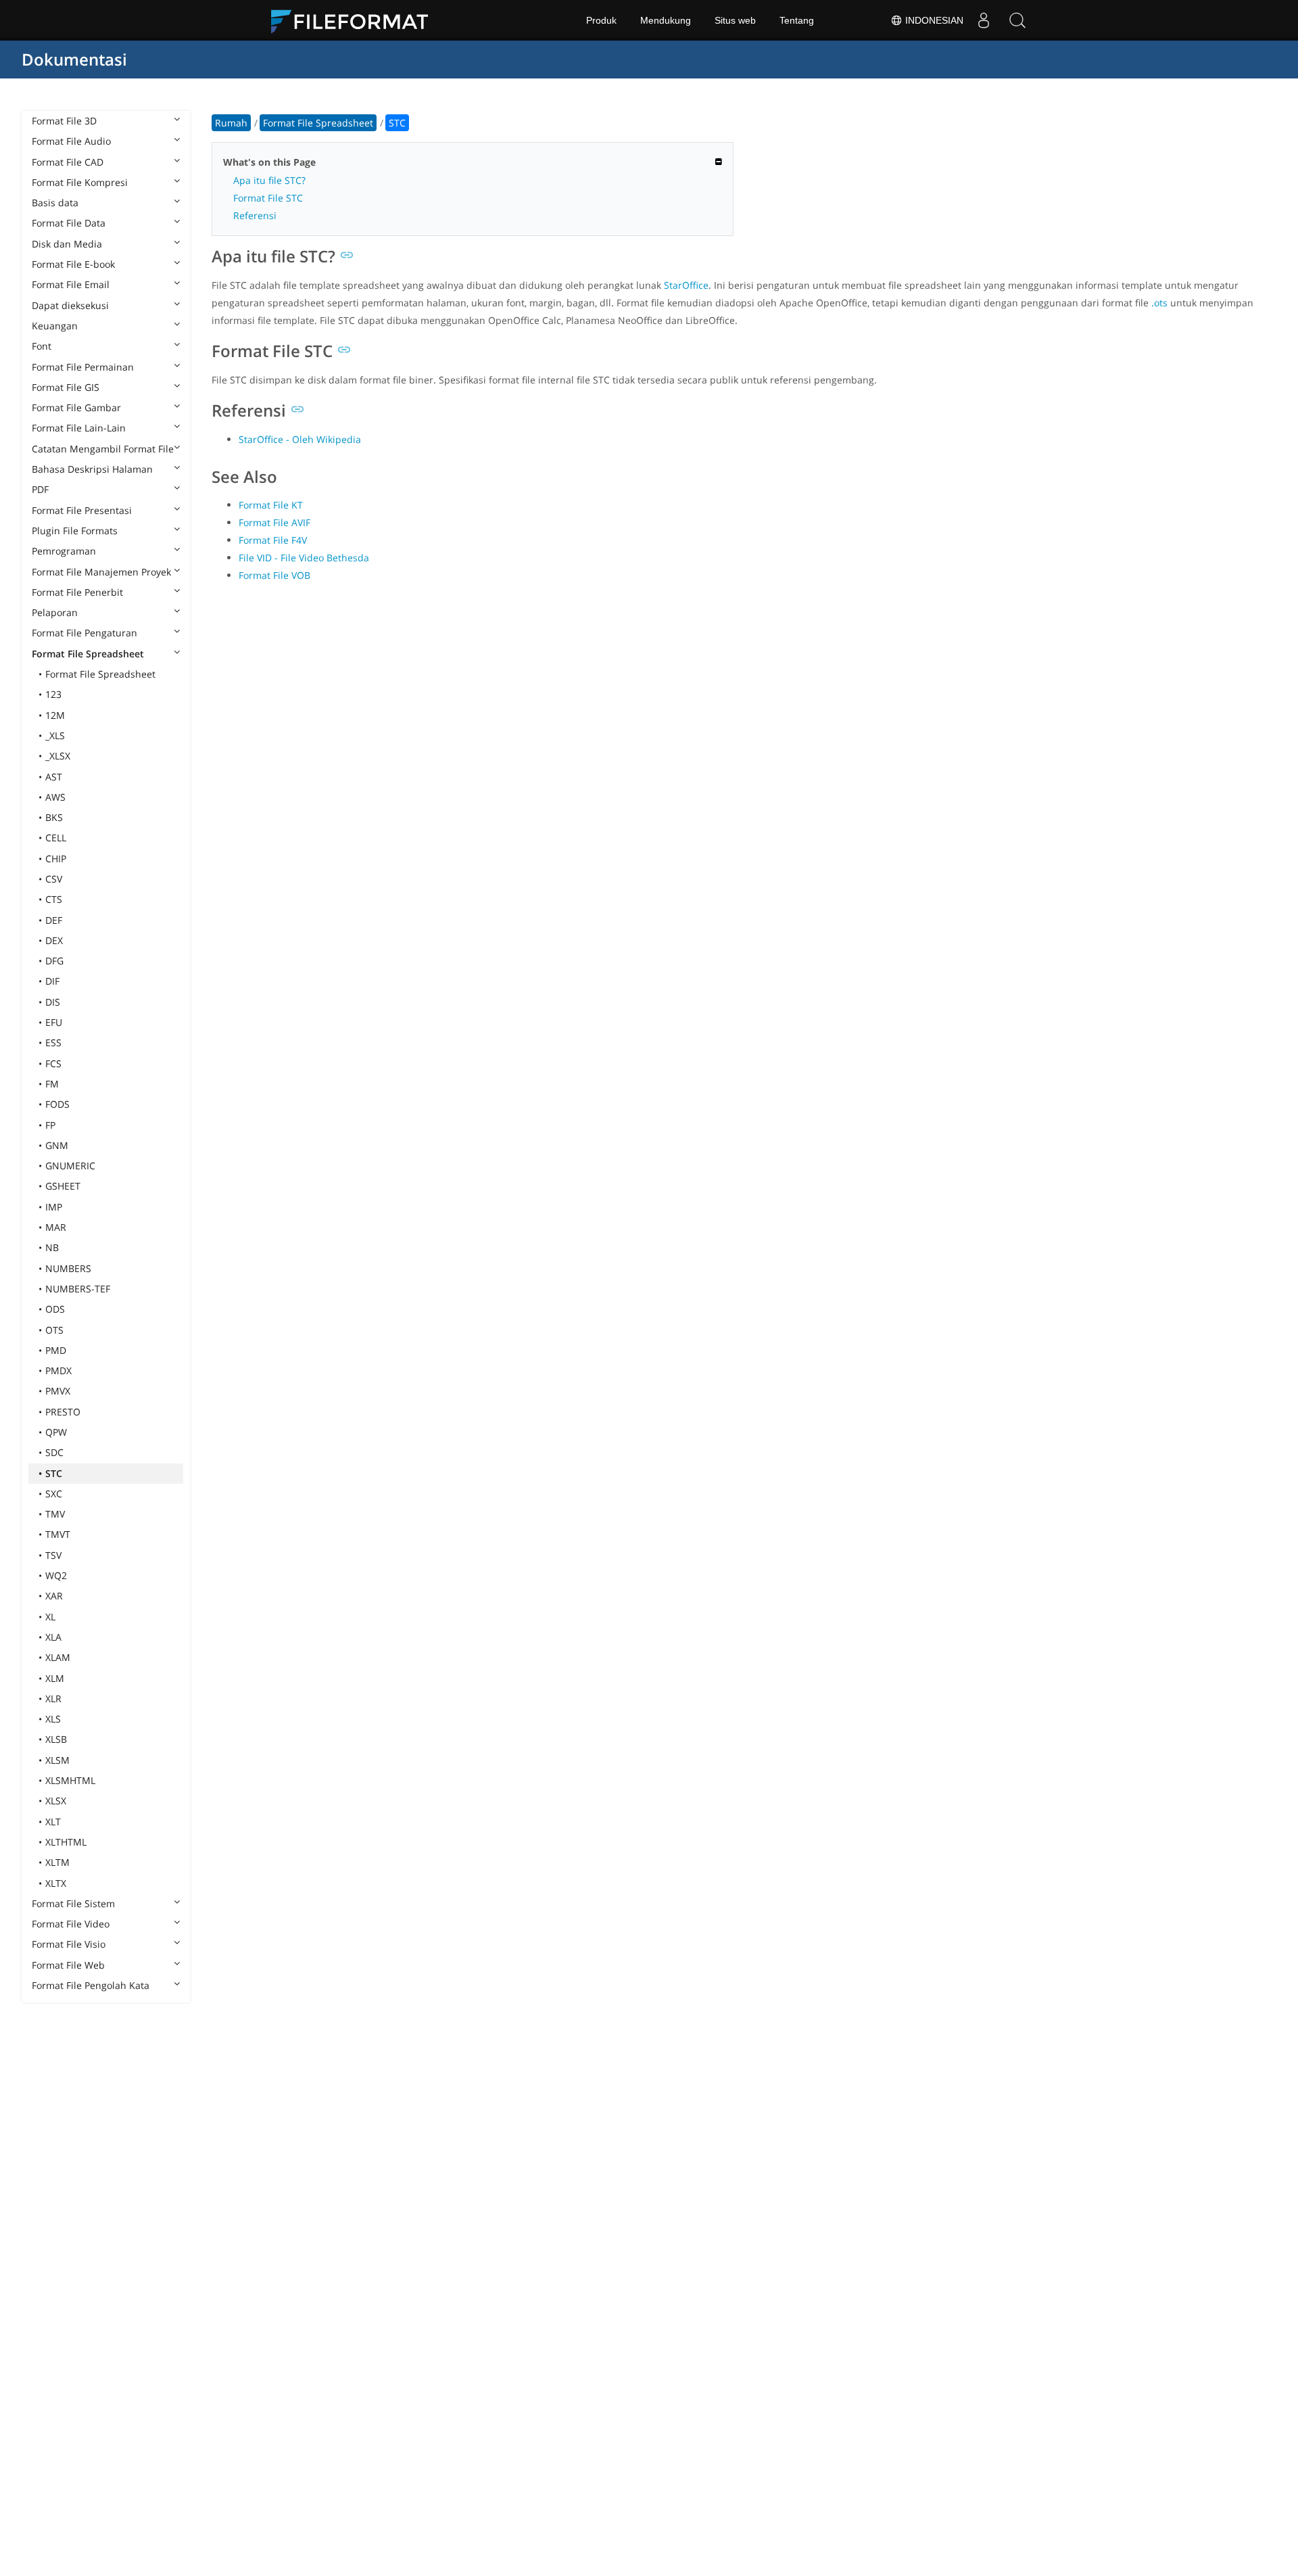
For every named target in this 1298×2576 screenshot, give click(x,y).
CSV (54, 879)
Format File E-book (73, 264)
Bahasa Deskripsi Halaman (92, 469)
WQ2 (56, 1575)
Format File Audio (71, 141)
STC (54, 1473)
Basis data (55, 203)
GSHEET (63, 1186)
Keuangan (55, 326)
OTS (54, 1330)
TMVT (58, 1534)
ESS (53, 1043)
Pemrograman (64, 551)
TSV (53, 1555)
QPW (56, 1432)
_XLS (55, 735)
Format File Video (71, 1924)
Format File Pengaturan (85, 633)
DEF (54, 920)
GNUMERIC (70, 1166)
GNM (57, 1145)
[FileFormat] (355, 20)
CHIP (56, 859)
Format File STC (268, 198)
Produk (601, 20)
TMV (55, 1514)
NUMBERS (68, 1268)
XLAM (58, 1657)
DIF (52, 981)
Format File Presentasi (82, 510)
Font (42, 346)
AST (54, 777)
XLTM (57, 1862)
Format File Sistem (73, 1903)
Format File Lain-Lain (79, 428)
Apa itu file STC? (269, 180)
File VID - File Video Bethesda (304, 558)
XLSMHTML (70, 1780)
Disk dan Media (67, 244)
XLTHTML (66, 1842)
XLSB (56, 1739)
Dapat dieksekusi (70, 305)
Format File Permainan (83, 367)
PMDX (58, 1371)
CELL (56, 838)
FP (50, 1125)
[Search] (1017, 20)
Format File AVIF (274, 522)
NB (52, 1247)
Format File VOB (274, 575)
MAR (56, 1227)
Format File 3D (64, 121)
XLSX (56, 1801)
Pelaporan (55, 612)
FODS (57, 1104)
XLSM (57, 1760)
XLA (53, 1637)
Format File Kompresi (80, 182)
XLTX (56, 1883)
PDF (40, 489)
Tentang (797, 20)
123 (53, 694)
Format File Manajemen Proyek (101, 572)
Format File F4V (273, 540)
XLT (53, 1822)
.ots (1159, 303)
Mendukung (666, 20)
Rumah (231, 123)
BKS (54, 817)
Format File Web (68, 1965)
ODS (55, 1309)
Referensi (255, 215)
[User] (984, 20)
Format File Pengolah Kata (91, 1985)
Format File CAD (68, 162)
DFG (54, 961)
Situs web (735, 20)
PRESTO (63, 1412)
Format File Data (69, 223)
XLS (53, 1719)
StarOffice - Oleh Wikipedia (300, 439)
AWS (55, 797)
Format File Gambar (76, 407)
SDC (54, 1452)
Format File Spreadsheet (88, 654)
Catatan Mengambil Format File (103, 449)
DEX (54, 940)
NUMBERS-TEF (78, 1289)
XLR (53, 1699)
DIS (53, 1002)
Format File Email (71, 284)
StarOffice (686, 285)
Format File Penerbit (77, 592)
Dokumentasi (74, 59)
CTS (54, 899)
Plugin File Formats (75, 531)
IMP (54, 1207)
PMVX (58, 1391)
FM (52, 1084)
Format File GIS (66, 387)
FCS (53, 1063)
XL (50, 1617)
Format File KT (271, 505)
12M (55, 715)
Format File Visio (69, 1944)
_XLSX (58, 756)
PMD (56, 1350)
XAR (54, 1596)
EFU (54, 1022)
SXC (54, 1494)
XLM (55, 1678)
